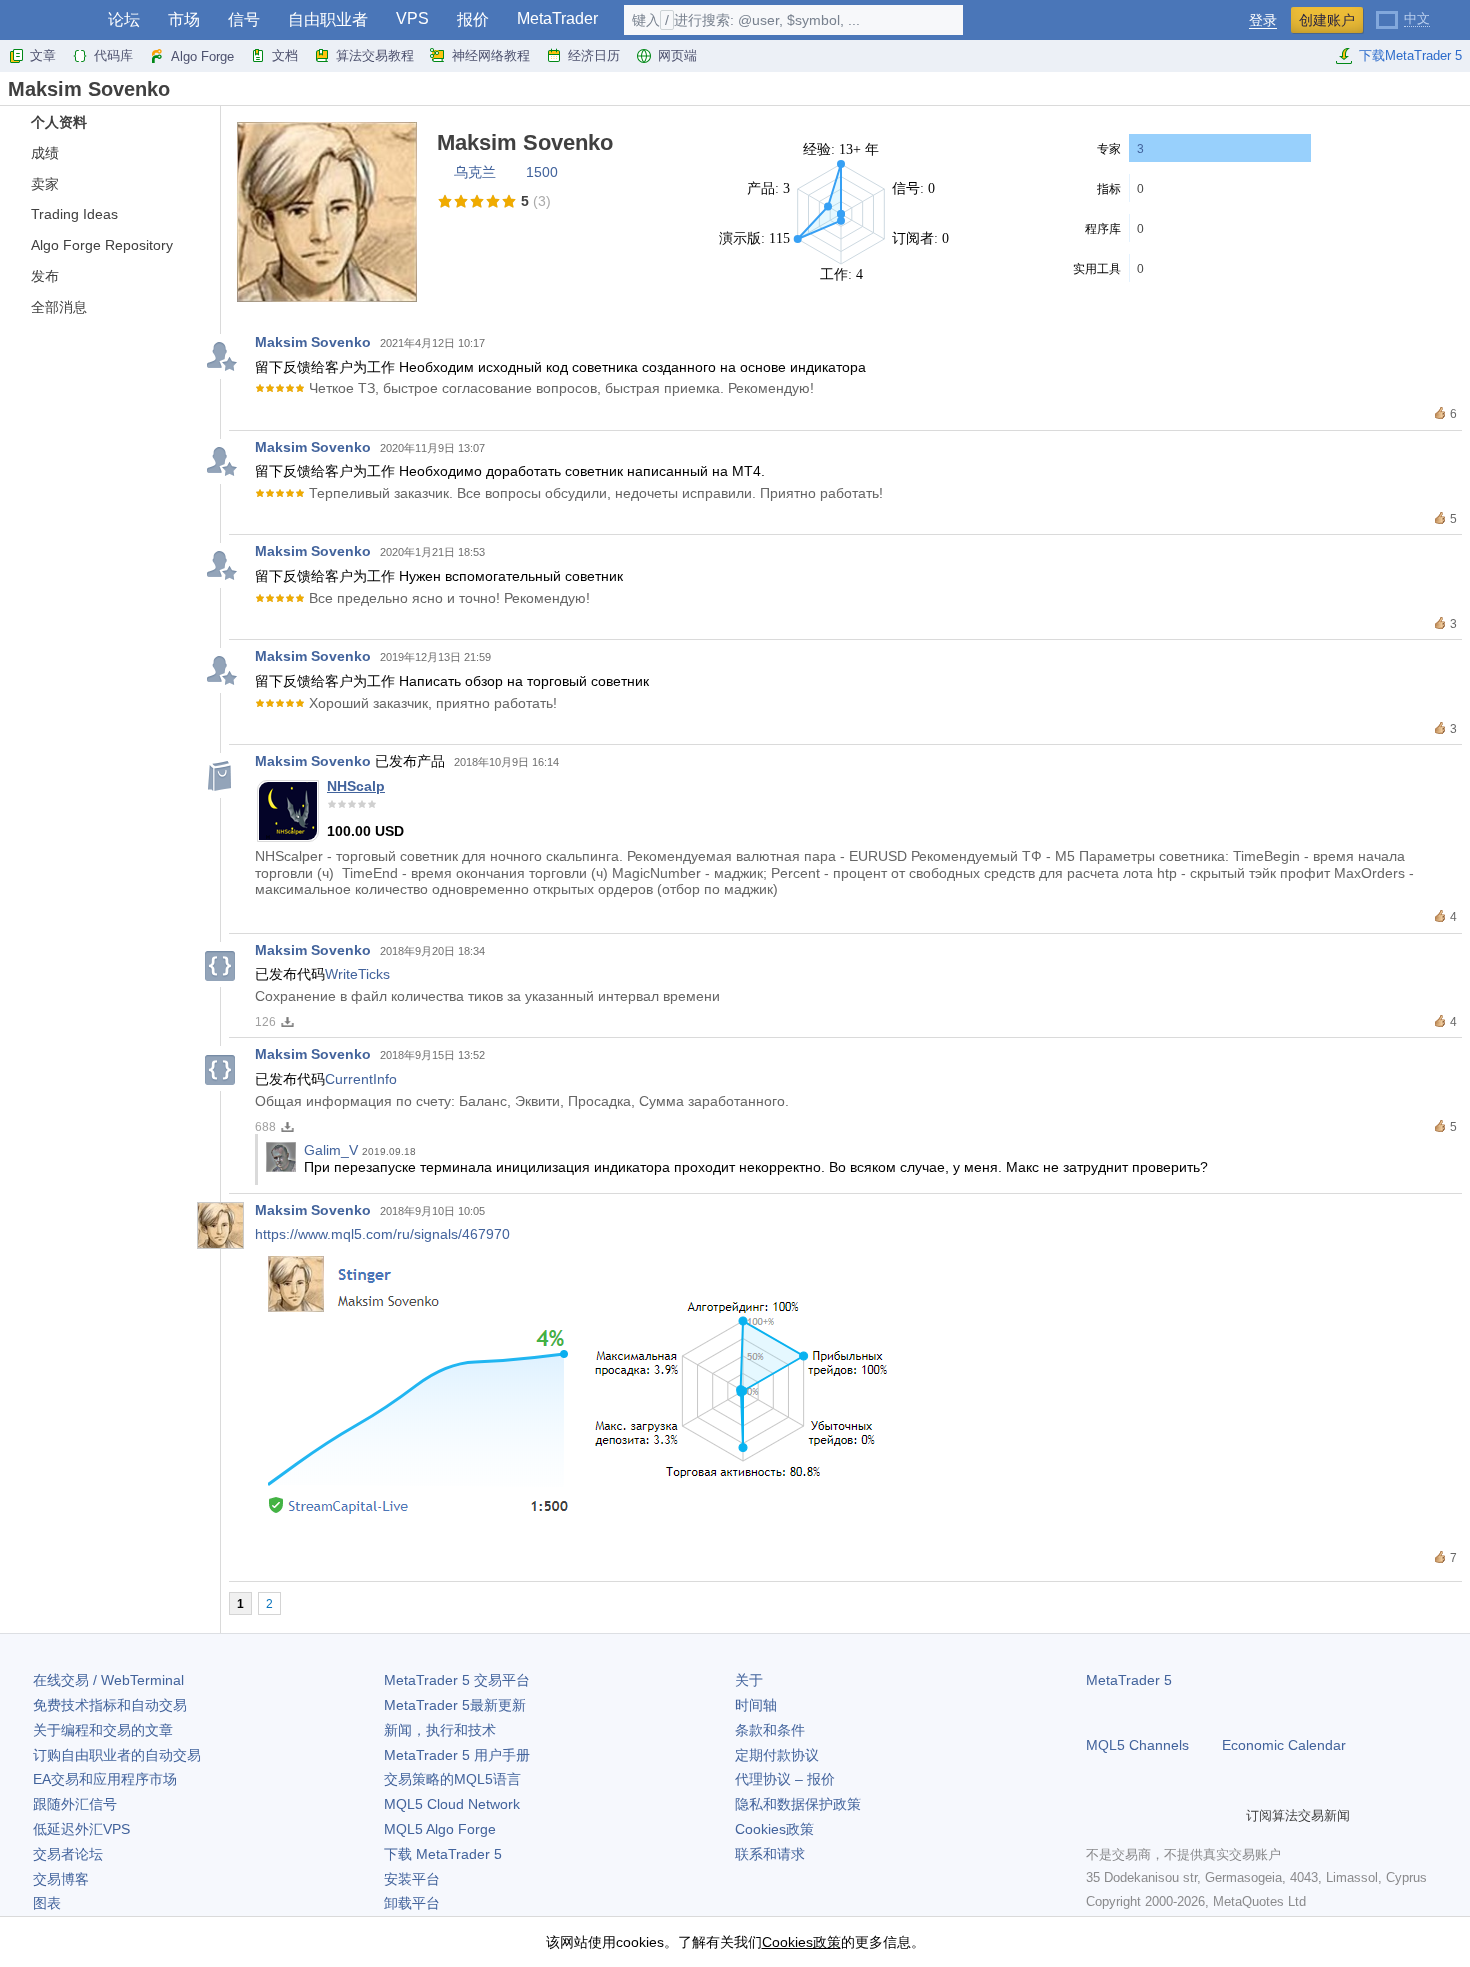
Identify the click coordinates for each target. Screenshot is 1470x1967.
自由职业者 (328, 19)
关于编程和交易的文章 (103, 1730)
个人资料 (59, 122)
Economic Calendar (1284, 1745)
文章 (43, 55)
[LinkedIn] (1226, 1816)
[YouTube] (1194, 1816)
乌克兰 (475, 172)
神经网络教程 (491, 55)
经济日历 (594, 55)
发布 (45, 276)
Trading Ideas (74, 214)
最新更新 (455, 1705)
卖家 (45, 184)
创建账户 (1327, 20)
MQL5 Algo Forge (440, 1829)
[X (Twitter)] (1162, 1816)
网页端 (677, 55)
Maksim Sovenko (313, 342)
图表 (47, 1903)
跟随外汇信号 (75, 1804)
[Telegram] (1130, 1816)
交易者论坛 (68, 1854)
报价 (473, 19)
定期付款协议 (777, 1755)
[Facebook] (1098, 1816)
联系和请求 (770, 1854)
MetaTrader (557, 18)
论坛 (124, 19)
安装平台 (412, 1879)
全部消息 (59, 307)
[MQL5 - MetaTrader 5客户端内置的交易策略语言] (48, 20)
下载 (443, 1854)
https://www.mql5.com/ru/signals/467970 (382, 1234)
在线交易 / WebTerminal (108, 1680)
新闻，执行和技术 (440, 1730)
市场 (184, 19)
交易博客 (61, 1879)
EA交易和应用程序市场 (105, 1779)
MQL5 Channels (1137, 1745)
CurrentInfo (361, 1079)
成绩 (45, 153)
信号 (244, 19)
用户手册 (457, 1755)
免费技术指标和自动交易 (110, 1705)
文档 (285, 55)
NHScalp (356, 786)
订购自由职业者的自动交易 (117, 1755)
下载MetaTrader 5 (1410, 55)
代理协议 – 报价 (785, 1779)
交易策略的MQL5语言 (452, 1779)
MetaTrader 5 (1129, 1680)
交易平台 (457, 1680)
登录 (1263, 20)
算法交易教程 (375, 55)
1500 (542, 172)
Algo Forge (202, 56)
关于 (749, 1680)
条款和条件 (770, 1730)
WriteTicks (357, 974)
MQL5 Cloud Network (452, 1804)
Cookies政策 (774, 1829)
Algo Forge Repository (102, 245)
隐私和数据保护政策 (798, 1804)
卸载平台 (412, 1903)
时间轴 (756, 1705)
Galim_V (331, 1150)
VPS (412, 18)
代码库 (113, 55)
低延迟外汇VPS (81, 1829)
